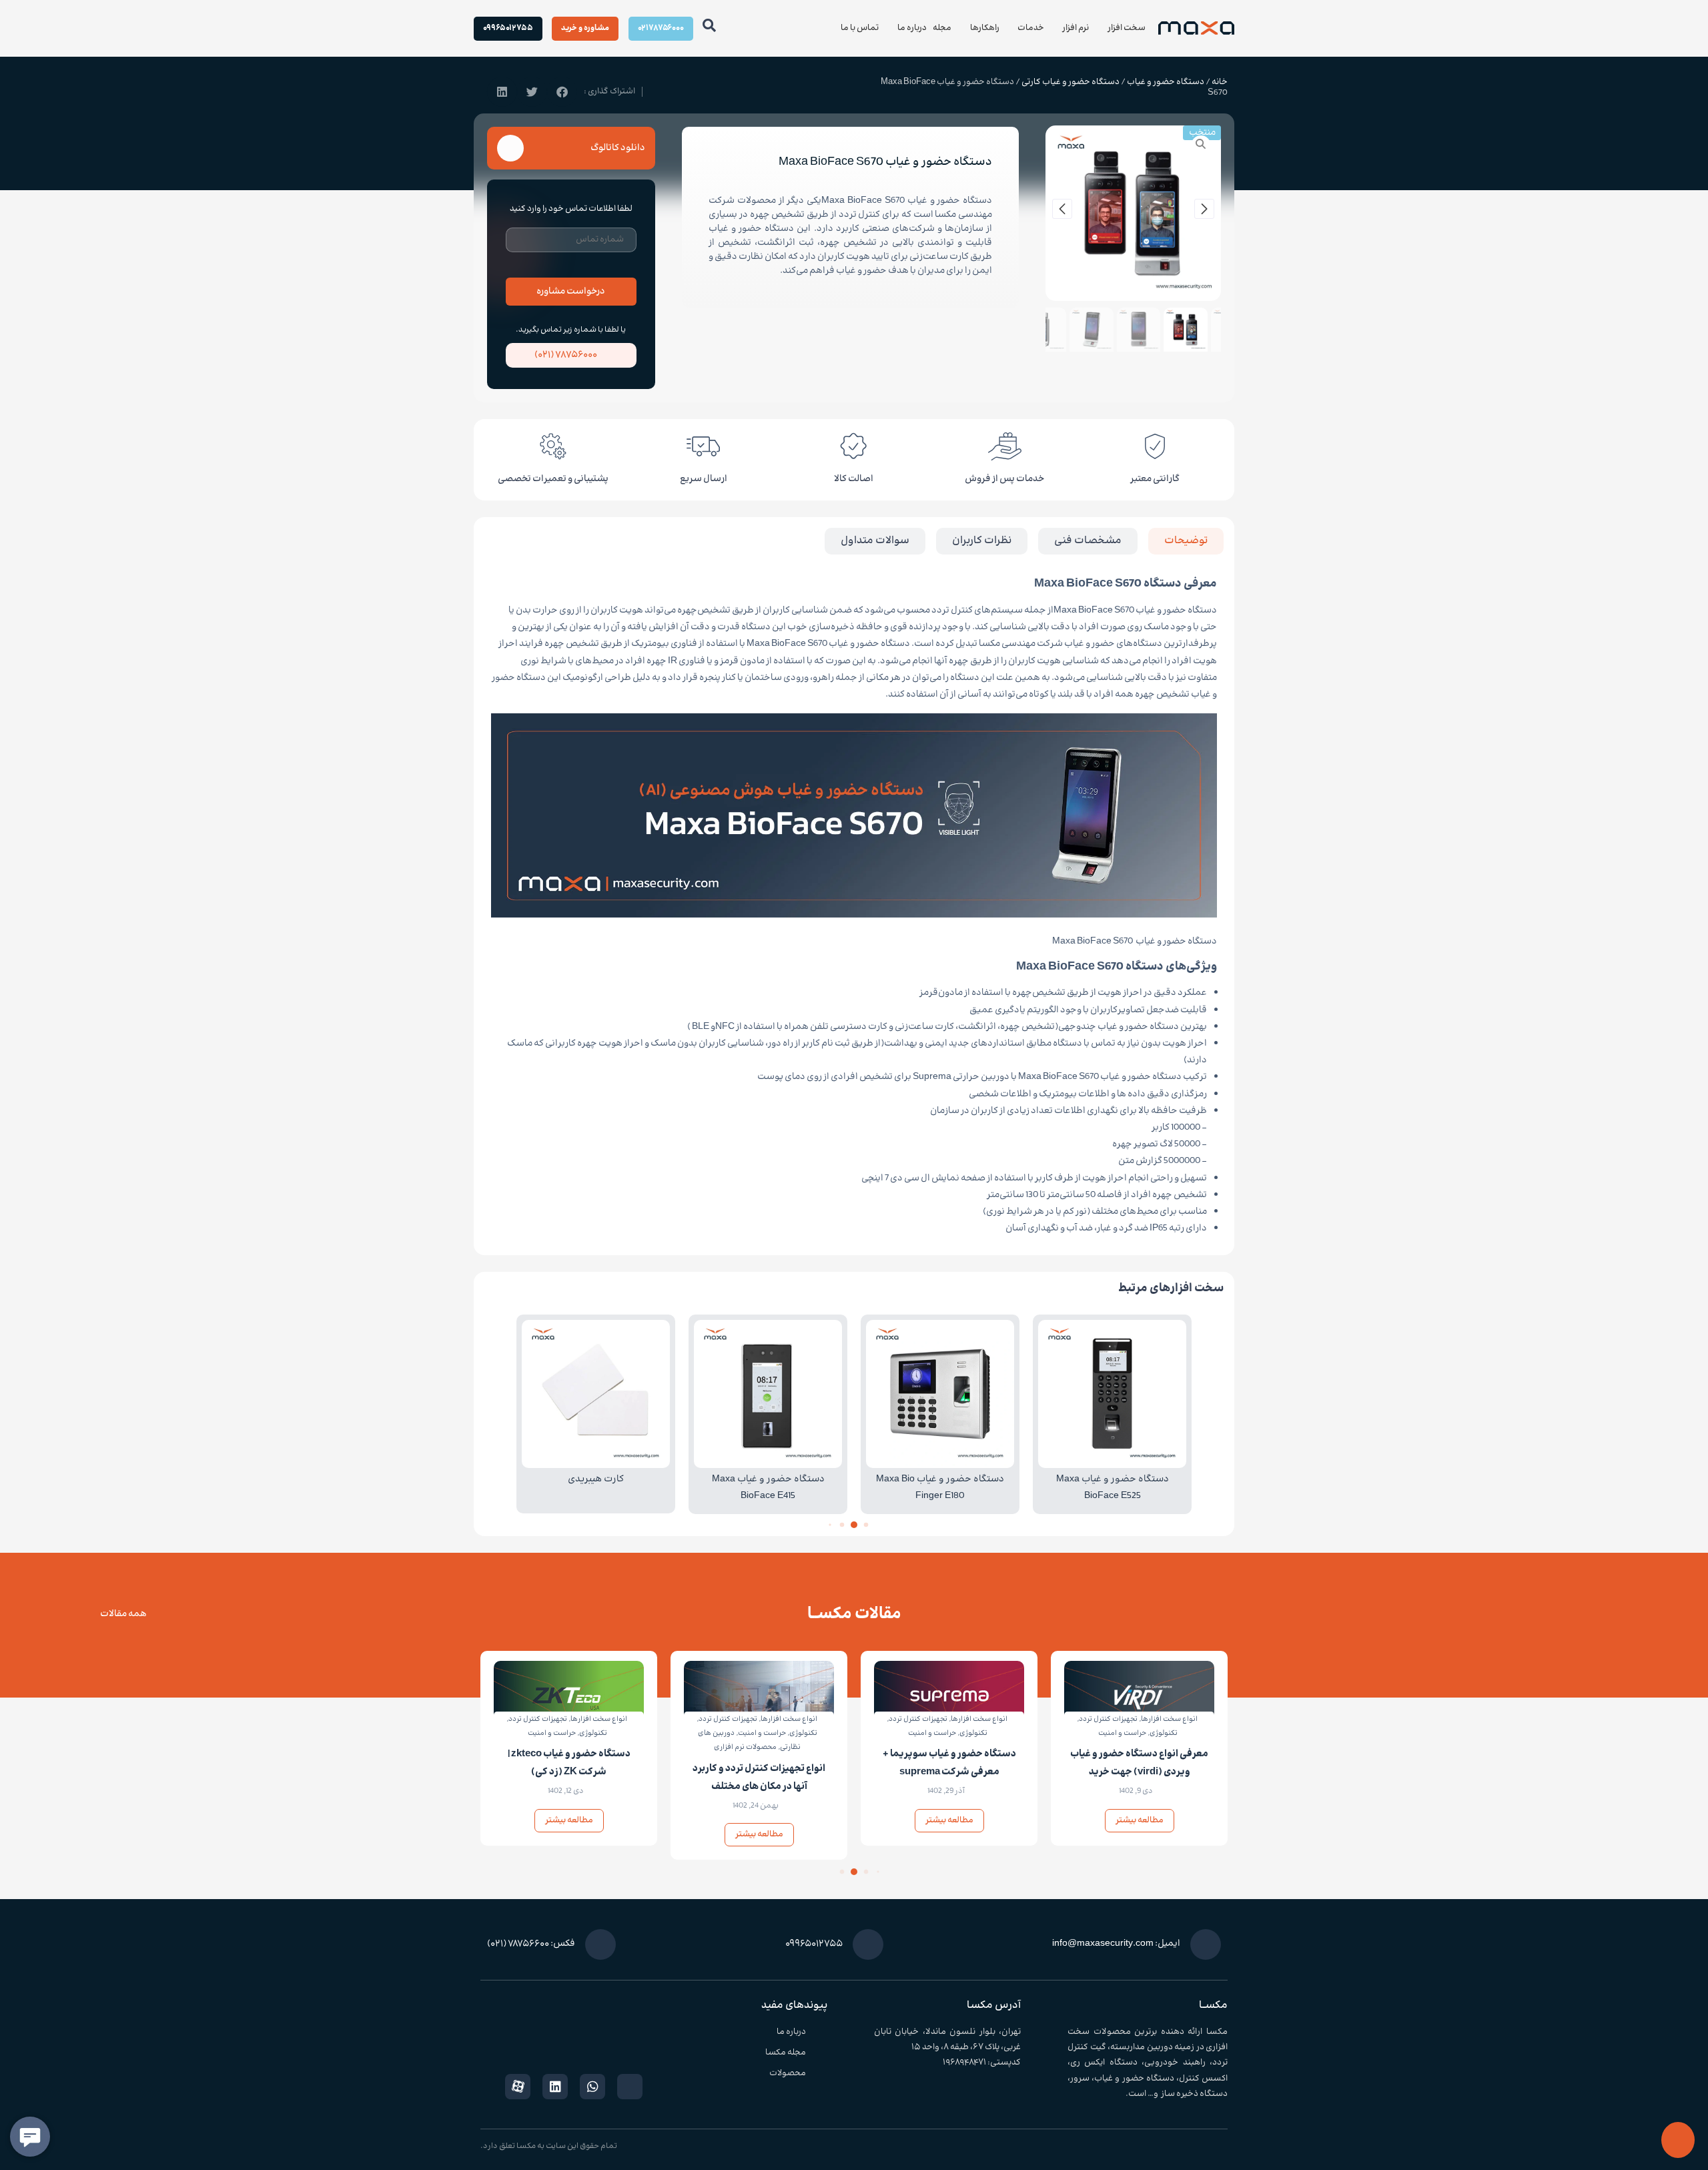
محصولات (788, 2073)
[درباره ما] (822, 2032)
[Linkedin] (555, 2087)
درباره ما (791, 2032)
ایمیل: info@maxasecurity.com (1116, 1944)
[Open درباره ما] (890, 28)
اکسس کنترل (1203, 2079)
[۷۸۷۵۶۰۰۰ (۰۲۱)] (518, 356)
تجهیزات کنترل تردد (1108, 1719)
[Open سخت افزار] (1100, 28)
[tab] (1186, 541)
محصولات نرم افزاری (745, 1747)
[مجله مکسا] (822, 2053)
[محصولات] (822, 2074)
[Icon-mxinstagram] (630, 2087)
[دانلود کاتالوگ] (510, 148)
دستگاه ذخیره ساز (1194, 2094)
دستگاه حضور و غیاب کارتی (1071, 82)
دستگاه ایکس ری (1104, 2063)
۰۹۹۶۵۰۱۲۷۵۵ (814, 1944)
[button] (562, 92)
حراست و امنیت (1122, 1733)
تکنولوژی (1164, 1733)
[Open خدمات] (1010, 28)
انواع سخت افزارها (1169, 1719)
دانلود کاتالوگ (618, 148)
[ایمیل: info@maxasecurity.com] (1206, 1944)
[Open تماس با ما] (833, 28)
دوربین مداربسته (1142, 2047)
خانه (1220, 82)
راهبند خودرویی (1175, 2063)
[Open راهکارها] (962, 28)
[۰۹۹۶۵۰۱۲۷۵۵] (868, 1944)
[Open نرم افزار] (1055, 28)
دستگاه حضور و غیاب (1166, 82)
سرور (1080, 2079)
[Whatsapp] (592, 2087)
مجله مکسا (786, 2053)
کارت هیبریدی (596, 1479)
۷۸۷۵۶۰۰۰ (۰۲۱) (566, 355)
